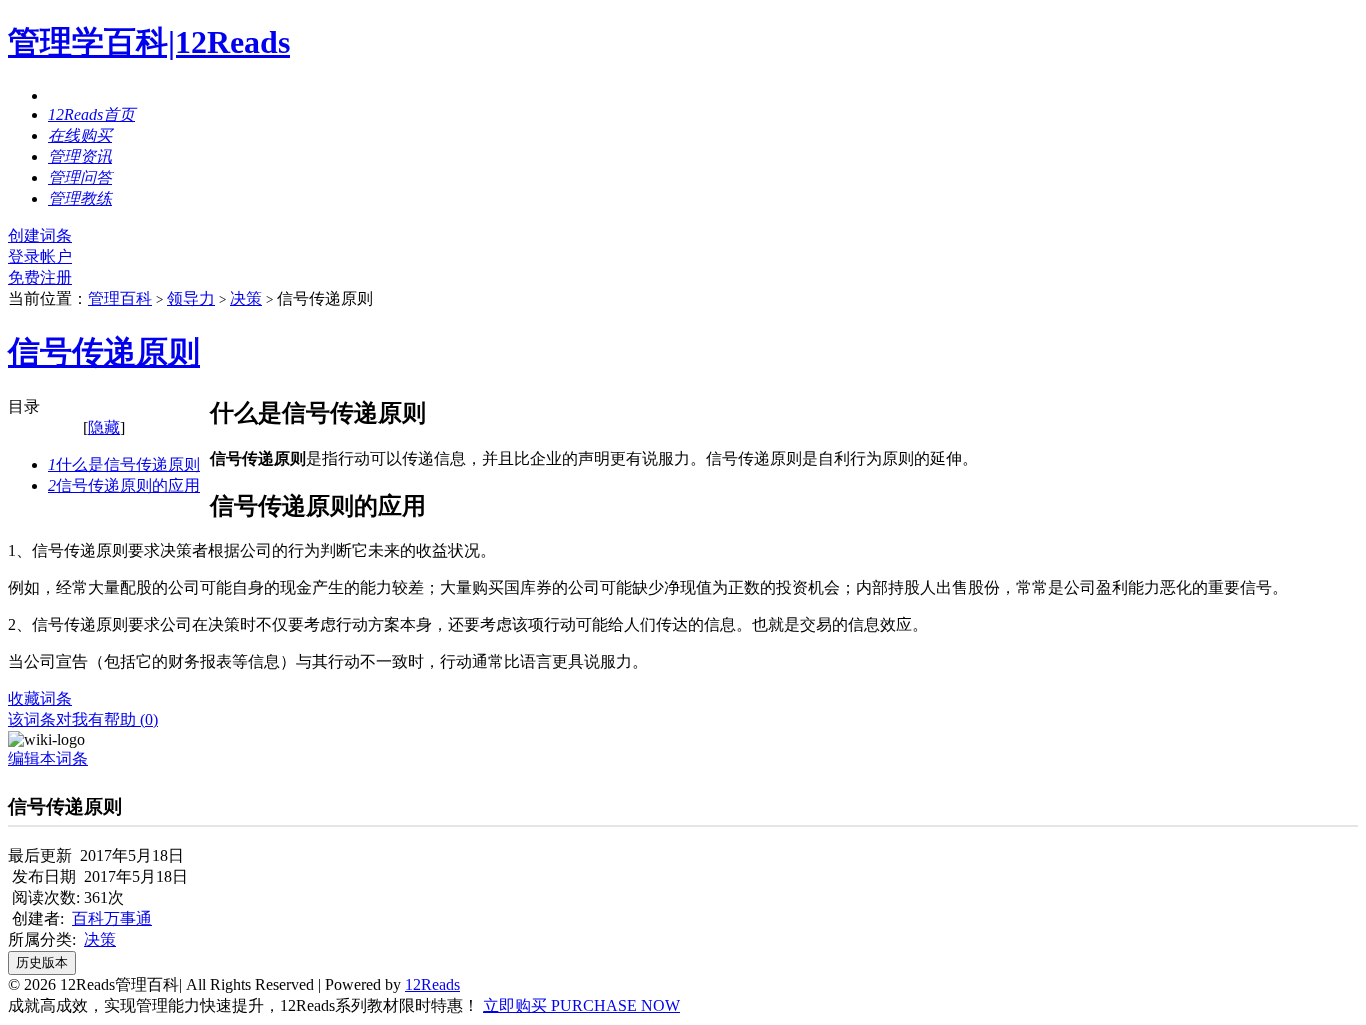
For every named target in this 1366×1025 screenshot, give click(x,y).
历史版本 (42, 962)
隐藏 (104, 427)
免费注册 (40, 277)
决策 (246, 298)
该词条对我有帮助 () (83, 719)
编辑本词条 (48, 758)
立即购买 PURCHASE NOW (581, 1005)
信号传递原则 (104, 352)
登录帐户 (40, 256)
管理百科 (120, 298)
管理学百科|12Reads (149, 42)
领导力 (191, 298)
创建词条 (40, 235)
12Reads (432, 984)
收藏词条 (40, 698)
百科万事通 (112, 918)
